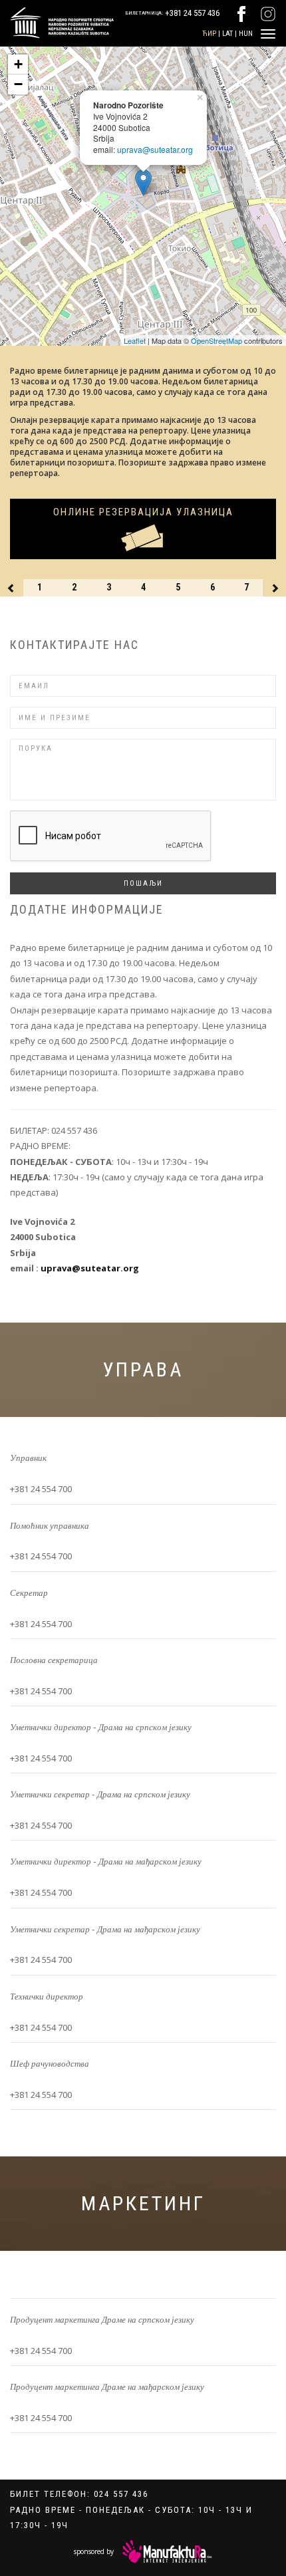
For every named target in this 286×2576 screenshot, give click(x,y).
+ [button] (18, 64)
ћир (209, 34)
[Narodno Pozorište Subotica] (57, 21)
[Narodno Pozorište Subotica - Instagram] (268, 13)
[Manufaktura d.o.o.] (167, 2551)
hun (246, 34)
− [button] (18, 84)
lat (227, 34)
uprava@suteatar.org (155, 149)
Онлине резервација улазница (143, 512)
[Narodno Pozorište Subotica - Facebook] (241, 13)
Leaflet (135, 340)
